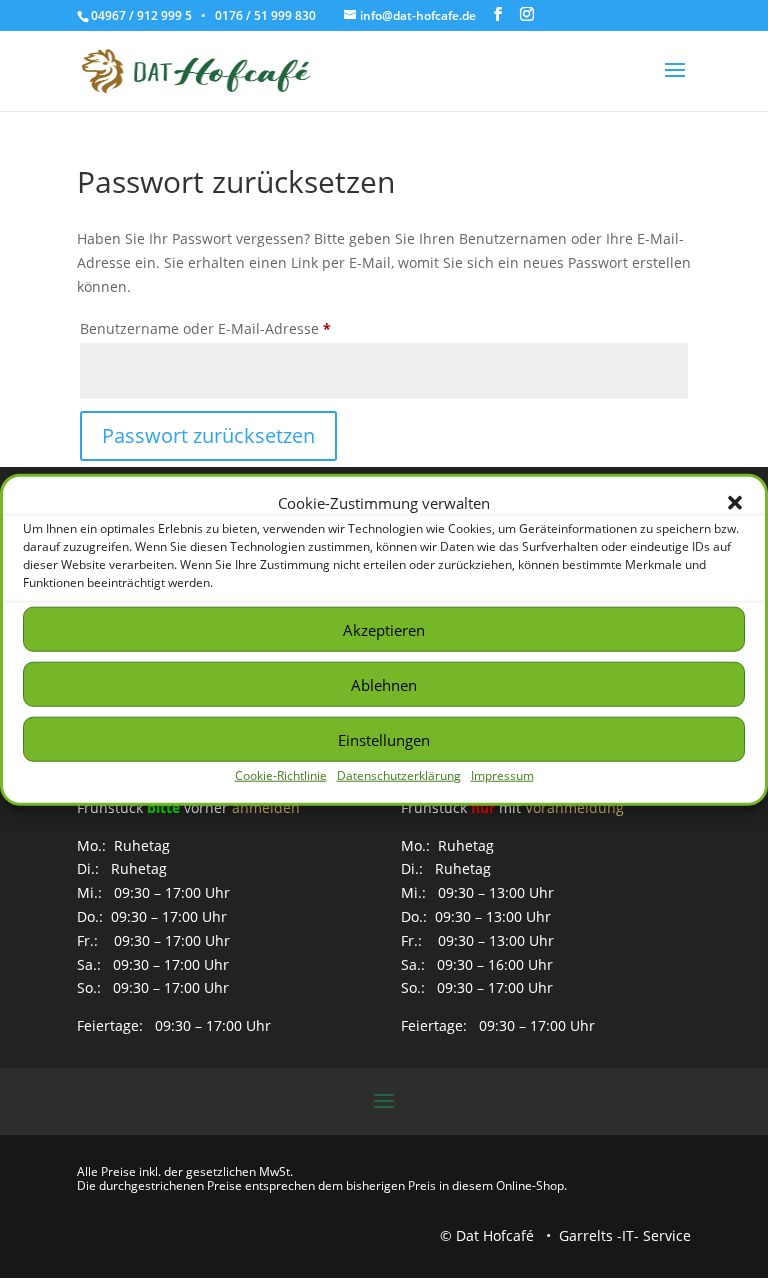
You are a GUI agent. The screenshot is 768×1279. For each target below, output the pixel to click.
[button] (735, 503)
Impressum (502, 775)
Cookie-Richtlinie (281, 775)
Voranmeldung (574, 807)
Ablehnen (384, 685)
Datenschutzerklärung (399, 775)
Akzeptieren (384, 630)
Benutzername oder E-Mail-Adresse (245, 328)
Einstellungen (384, 740)
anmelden (266, 807)
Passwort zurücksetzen (208, 435)
